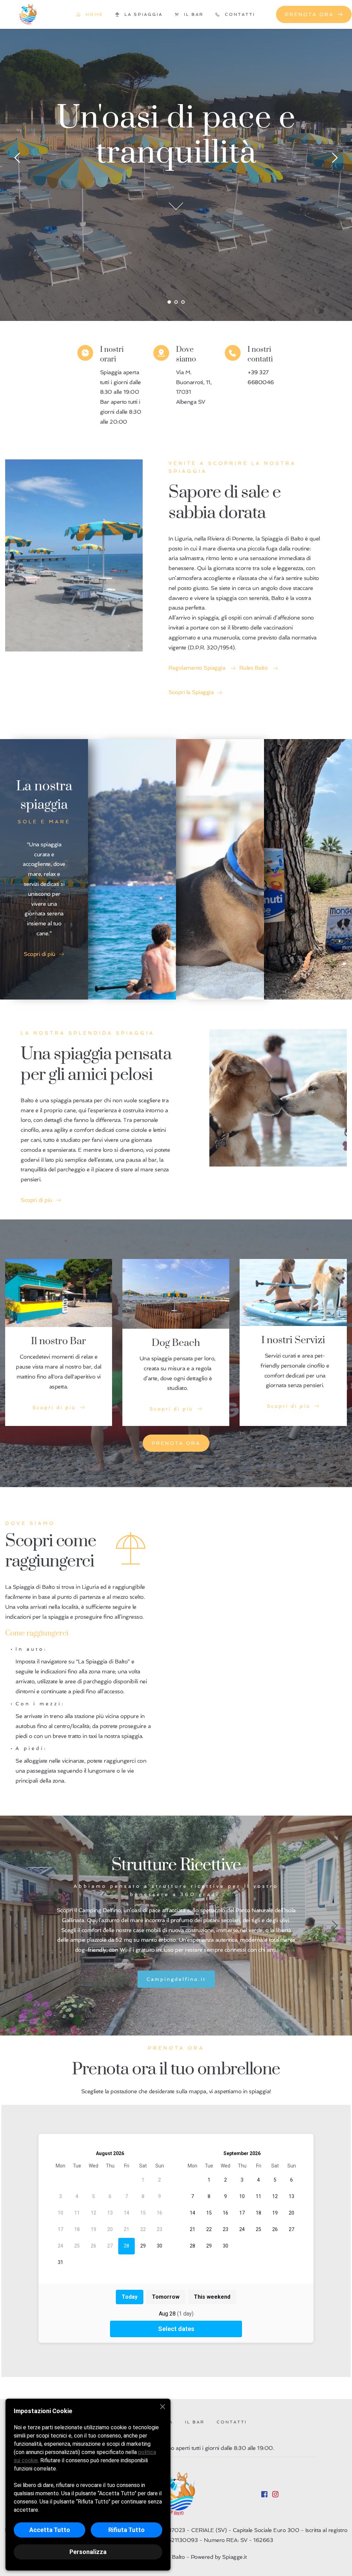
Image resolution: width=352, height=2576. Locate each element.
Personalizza (88, 2552)
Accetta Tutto (50, 2530)
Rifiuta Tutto (126, 2530)
